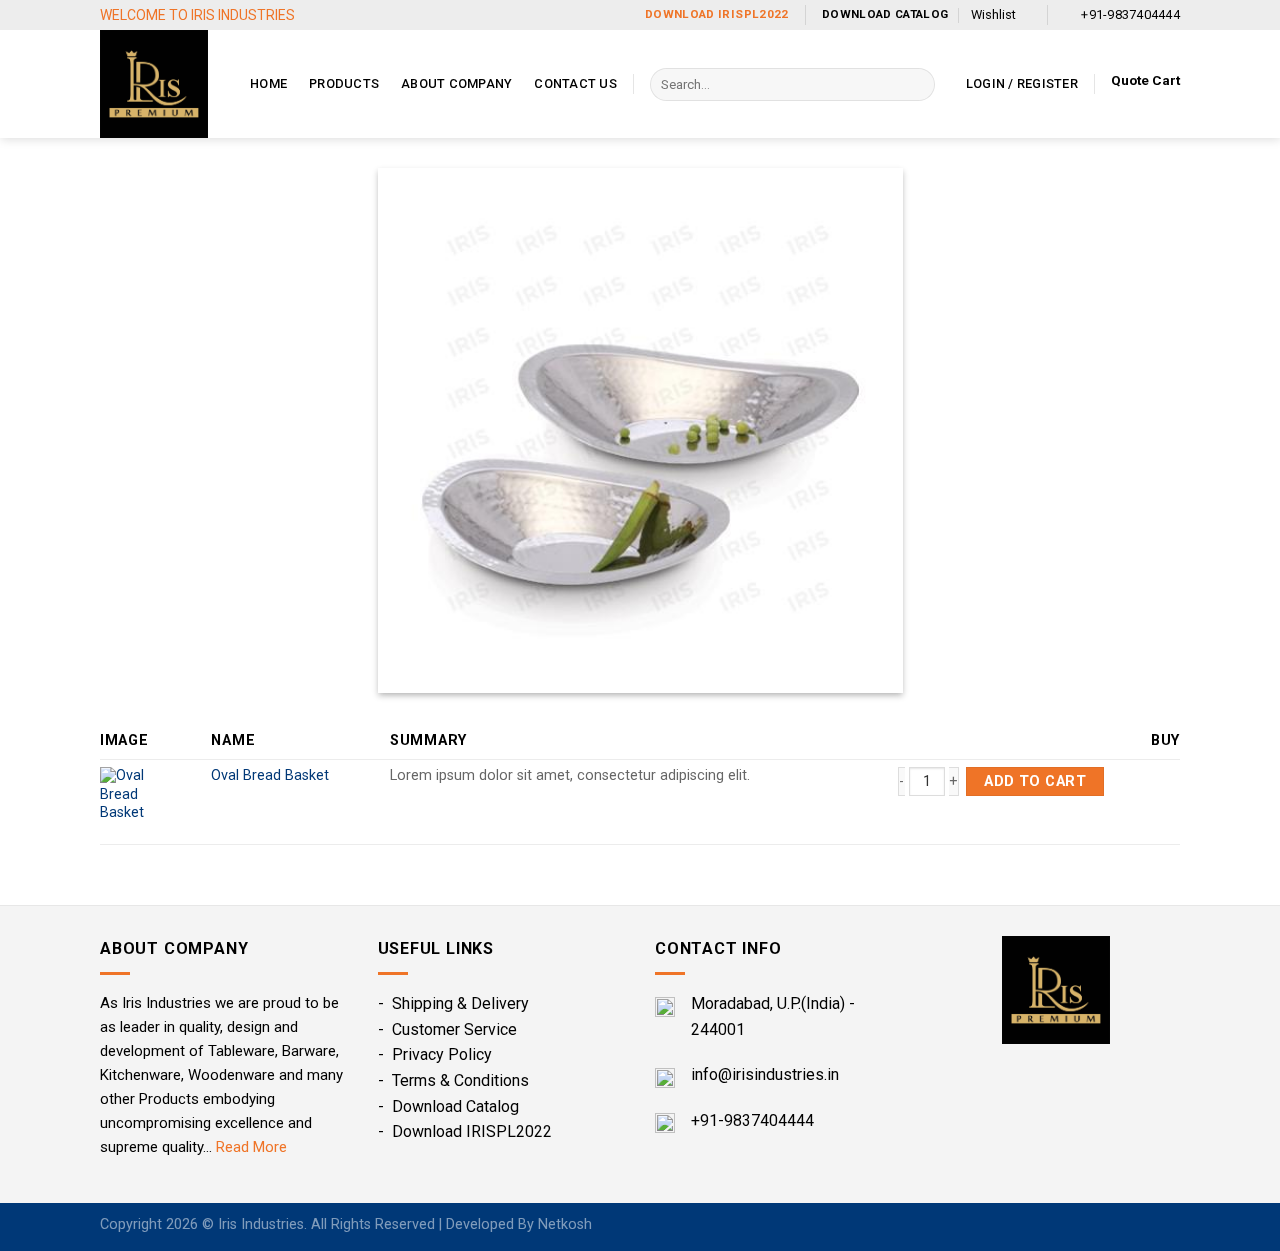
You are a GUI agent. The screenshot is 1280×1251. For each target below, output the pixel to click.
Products (344, 83)
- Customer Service (447, 1029)
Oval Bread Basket (270, 775)
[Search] (915, 85)
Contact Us (575, 83)
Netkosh (565, 1224)
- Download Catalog (448, 1106)
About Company (456, 83)
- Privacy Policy (435, 1054)
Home (268, 83)
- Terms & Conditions (453, 1080)
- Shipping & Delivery (453, 1003)
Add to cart (1035, 781)
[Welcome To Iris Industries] (160, 84)
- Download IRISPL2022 (465, 1131)
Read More (251, 1147)
